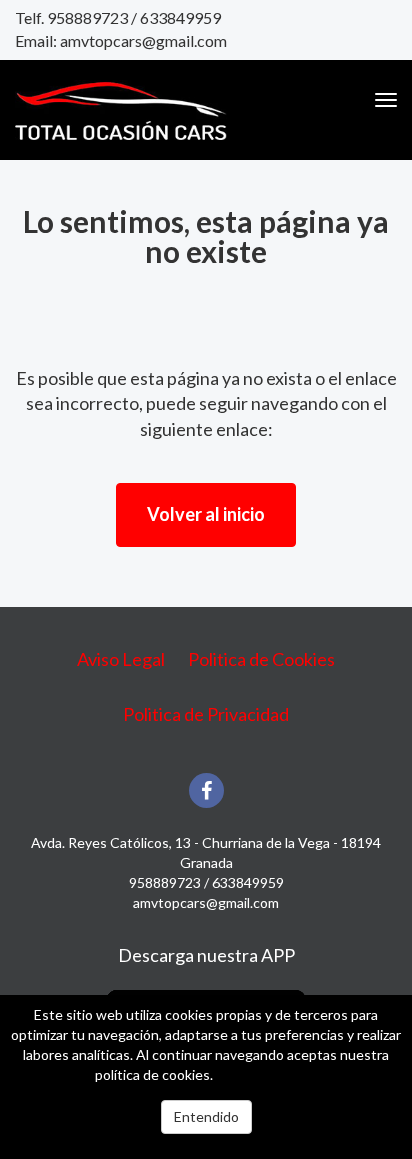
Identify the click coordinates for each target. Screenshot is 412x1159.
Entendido (206, 1116)
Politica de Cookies (261, 659)
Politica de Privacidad (206, 714)
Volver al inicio (206, 514)
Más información (267, 1074)
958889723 (87, 17)
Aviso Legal (121, 659)
